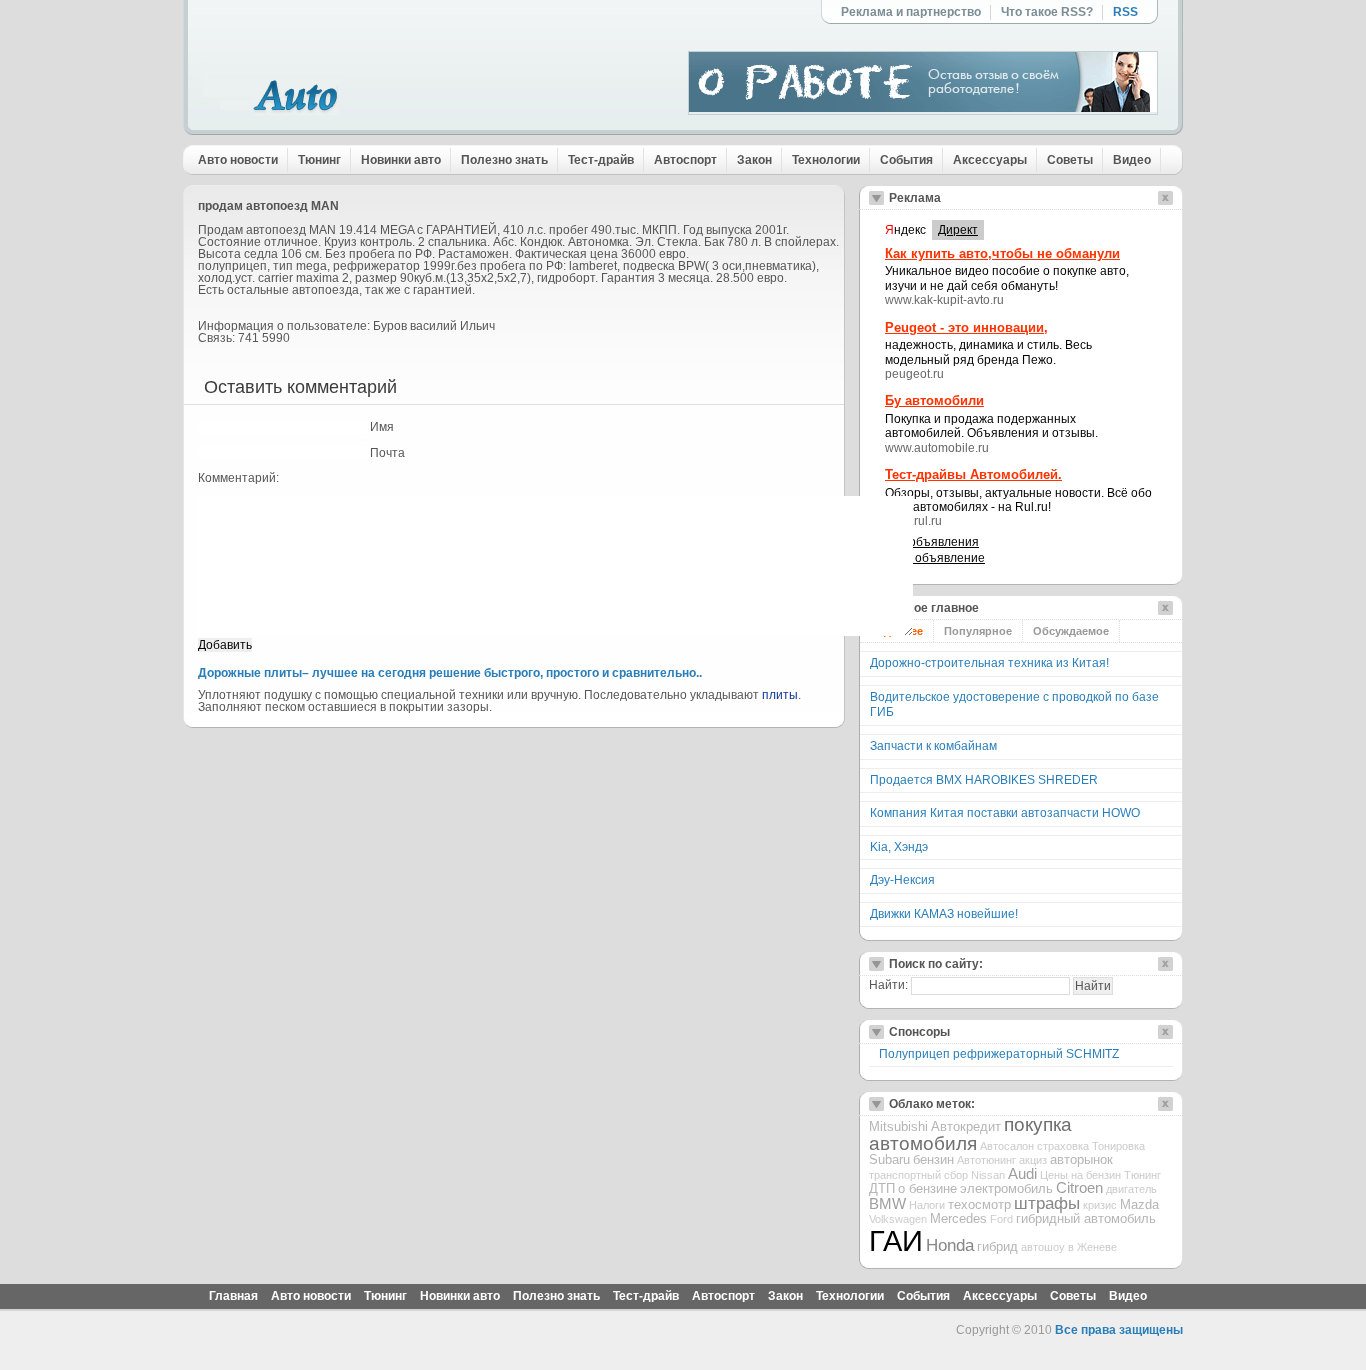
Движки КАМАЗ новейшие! (944, 914)
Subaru (889, 1159)
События (906, 160)
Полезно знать (504, 160)
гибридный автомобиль (1086, 1218)
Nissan (988, 1175)
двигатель (1131, 1189)
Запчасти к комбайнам (933, 746)
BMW (887, 1204)
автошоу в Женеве (1069, 1247)
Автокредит (966, 1126)
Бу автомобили (934, 400)
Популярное (978, 631)
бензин (933, 1159)
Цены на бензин (1080, 1175)
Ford (1001, 1219)
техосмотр (979, 1204)
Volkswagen (898, 1219)
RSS (1125, 12)
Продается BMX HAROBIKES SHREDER (984, 780)
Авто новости (238, 160)
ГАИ (896, 1240)
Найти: (888, 985)
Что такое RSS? (1047, 12)
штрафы (1047, 1203)
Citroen (1079, 1188)
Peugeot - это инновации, (966, 327)
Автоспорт (685, 160)
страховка (1063, 1146)
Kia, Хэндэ (899, 847)
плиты (780, 695)
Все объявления (932, 542)
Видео (1132, 160)
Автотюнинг (986, 1160)
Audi (1022, 1174)
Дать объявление (935, 558)
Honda (950, 1245)
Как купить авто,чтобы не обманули (1002, 253)
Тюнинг (319, 160)
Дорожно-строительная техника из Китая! (989, 663)
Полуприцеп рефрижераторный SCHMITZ (999, 1054)
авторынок (1081, 1159)
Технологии (826, 160)
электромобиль (1006, 1188)
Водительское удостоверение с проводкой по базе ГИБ (1014, 705)
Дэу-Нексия (902, 880)
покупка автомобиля (970, 1134)
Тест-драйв (601, 160)
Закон (754, 160)
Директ (958, 230)
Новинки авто (401, 160)
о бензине (927, 1188)
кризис (1100, 1205)
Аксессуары (990, 160)
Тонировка (1118, 1146)
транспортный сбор (918, 1175)
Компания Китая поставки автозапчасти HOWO (1005, 813)
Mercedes (958, 1218)
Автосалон (1007, 1146)
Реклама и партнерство (911, 12)
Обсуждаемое (1071, 631)
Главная (233, 1296)
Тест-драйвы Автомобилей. (973, 474)
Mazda (1139, 1204)
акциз (1033, 1160)
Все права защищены (1119, 1330)
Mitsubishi (898, 1126)
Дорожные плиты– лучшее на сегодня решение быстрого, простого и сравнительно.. (450, 673)
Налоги (927, 1205)
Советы (1070, 160)
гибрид (997, 1246)
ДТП (882, 1188)
